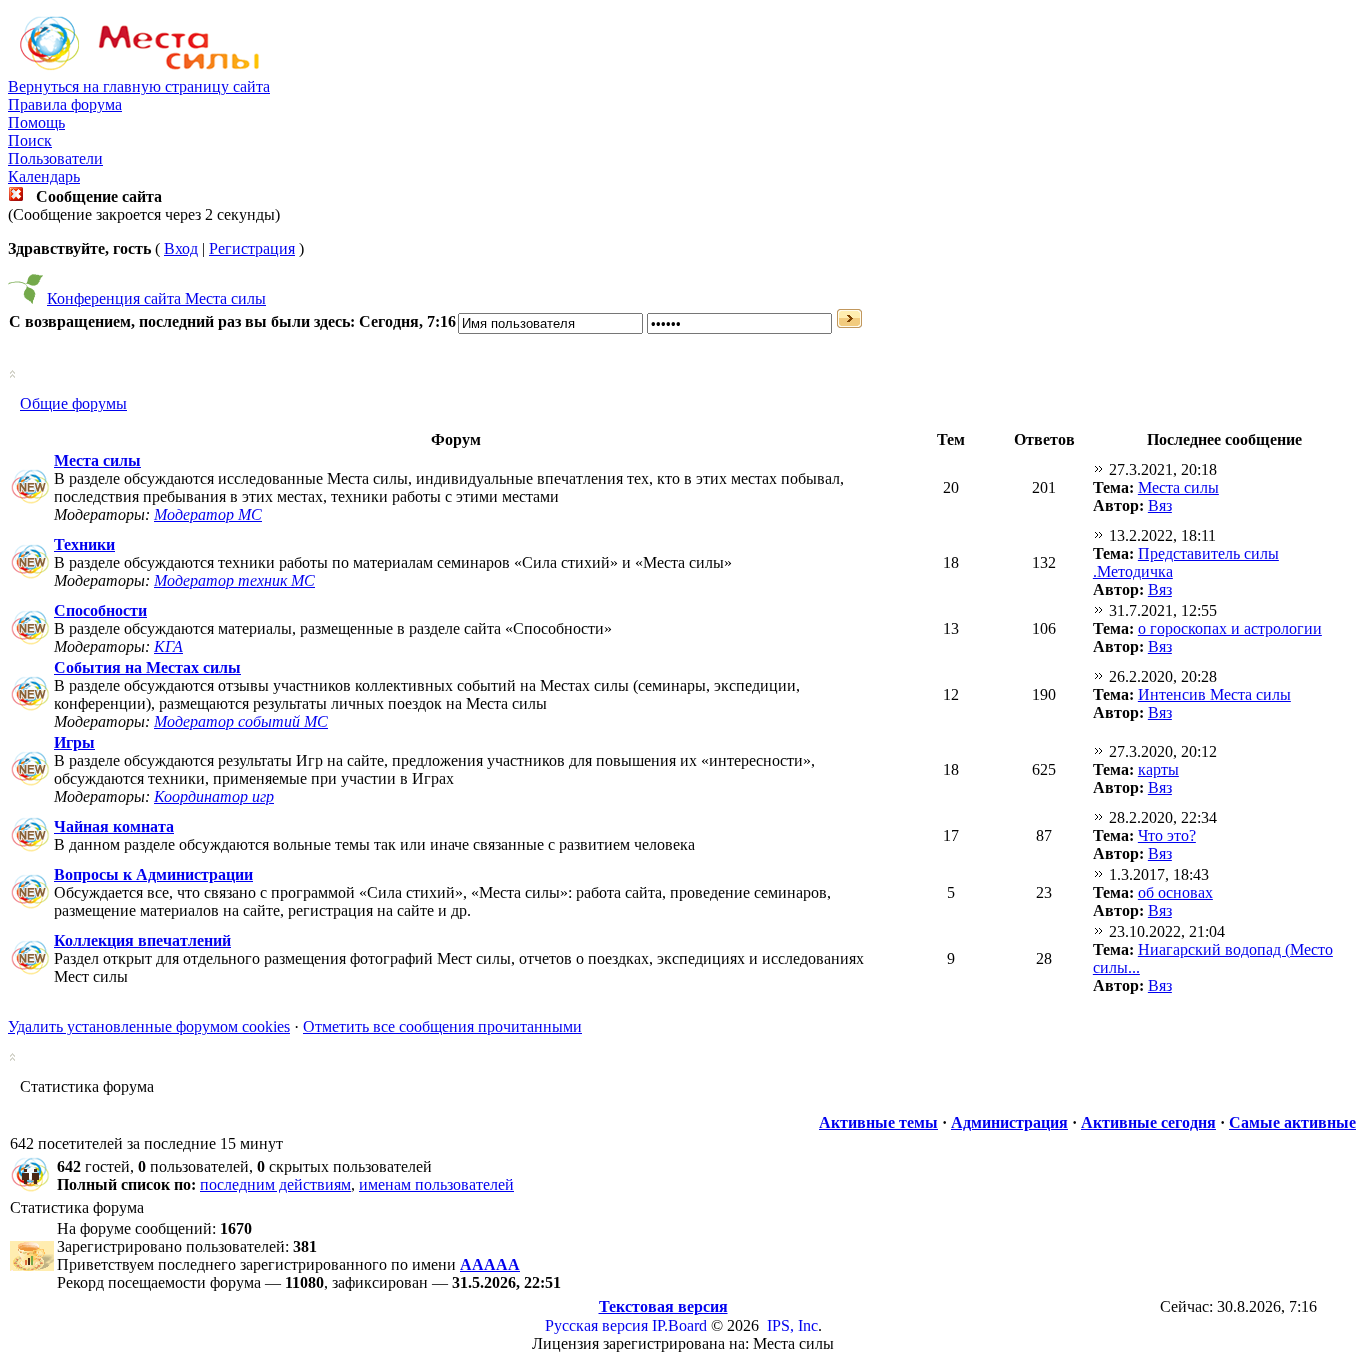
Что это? (1167, 835)
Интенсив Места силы (1214, 694)
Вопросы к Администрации (153, 874)
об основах (1175, 892)
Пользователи (55, 158)
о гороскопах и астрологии (1230, 628)
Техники (84, 544)
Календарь (44, 176)
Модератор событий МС (241, 721)
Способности (100, 610)
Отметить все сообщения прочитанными (442, 1026)
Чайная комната (114, 826)
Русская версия (596, 1325)
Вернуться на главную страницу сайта (139, 86)
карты (1158, 769)
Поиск (30, 140)
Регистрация (252, 248)
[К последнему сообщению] (1099, 469)
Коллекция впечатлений (142, 940)
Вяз (1160, 505)
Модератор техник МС (234, 580)
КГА (168, 646)
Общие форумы (73, 403)
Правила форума (65, 104)
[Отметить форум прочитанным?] (30, 502)
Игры (74, 742)
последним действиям (275, 1184)
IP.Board (679, 1325)
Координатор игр (214, 796)
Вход (181, 248)
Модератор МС (208, 514)
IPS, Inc (792, 1325)
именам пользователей (436, 1184)
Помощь (36, 122)
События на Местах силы (147, 667)
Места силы (97, 460)
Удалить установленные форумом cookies (149, 1026)
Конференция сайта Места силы (156, 298)
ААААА (490, 1264)
